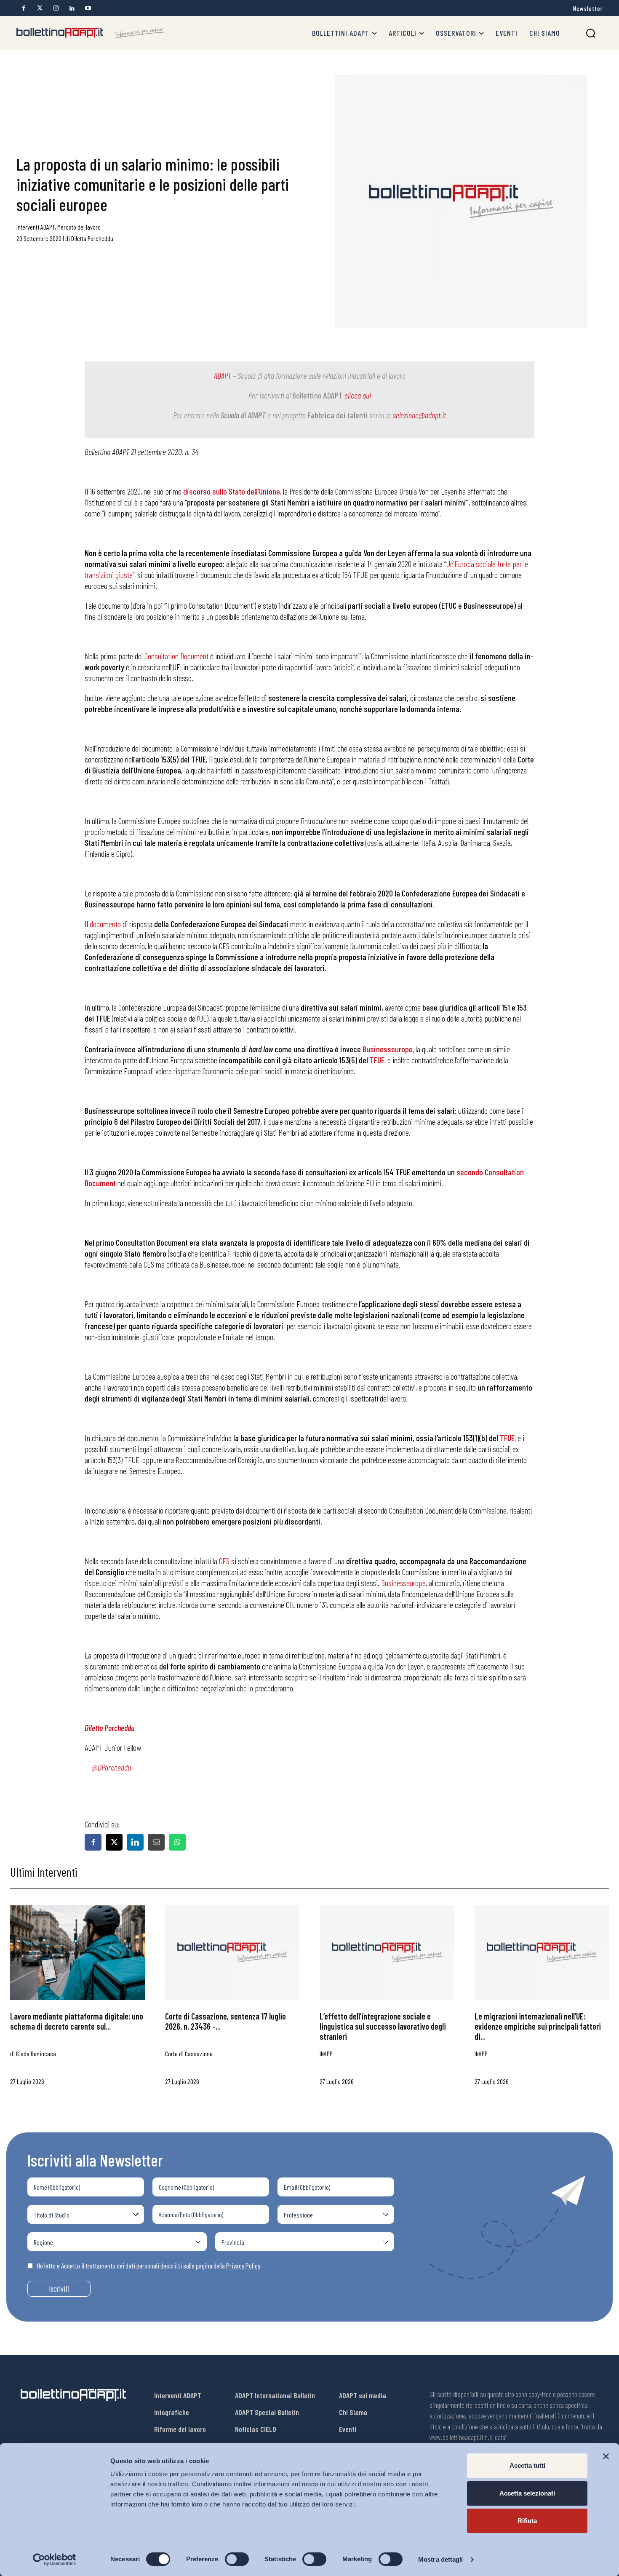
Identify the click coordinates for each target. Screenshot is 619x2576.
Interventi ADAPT (36, 227)
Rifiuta (527, 2521)
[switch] (237, 2559)
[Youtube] (88, 8)
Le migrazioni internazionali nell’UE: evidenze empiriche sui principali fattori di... (538, 2026)
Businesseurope (403, 1583)
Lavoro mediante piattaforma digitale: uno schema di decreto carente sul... (77, 2021)
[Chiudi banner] (606, 2456)
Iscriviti (59, 2288)
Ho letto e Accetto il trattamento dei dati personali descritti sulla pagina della (149, 2266)
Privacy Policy (243, 2266)
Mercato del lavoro (79, 227)
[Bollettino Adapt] (90, 33)
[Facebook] (24, 8)
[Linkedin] (72, 8)
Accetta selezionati (527, 2493)
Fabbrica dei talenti (338, 415)
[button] (591, 33)
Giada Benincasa (36, 2053)
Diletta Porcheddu (92, 238)
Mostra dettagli (441, 2559)
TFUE (377, 1060)
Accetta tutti (527, 2465)
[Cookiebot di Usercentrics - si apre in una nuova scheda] (55, 2560)
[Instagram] (56, 8)
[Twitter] (40, 8)
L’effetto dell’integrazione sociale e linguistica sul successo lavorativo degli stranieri (383, 2026)
